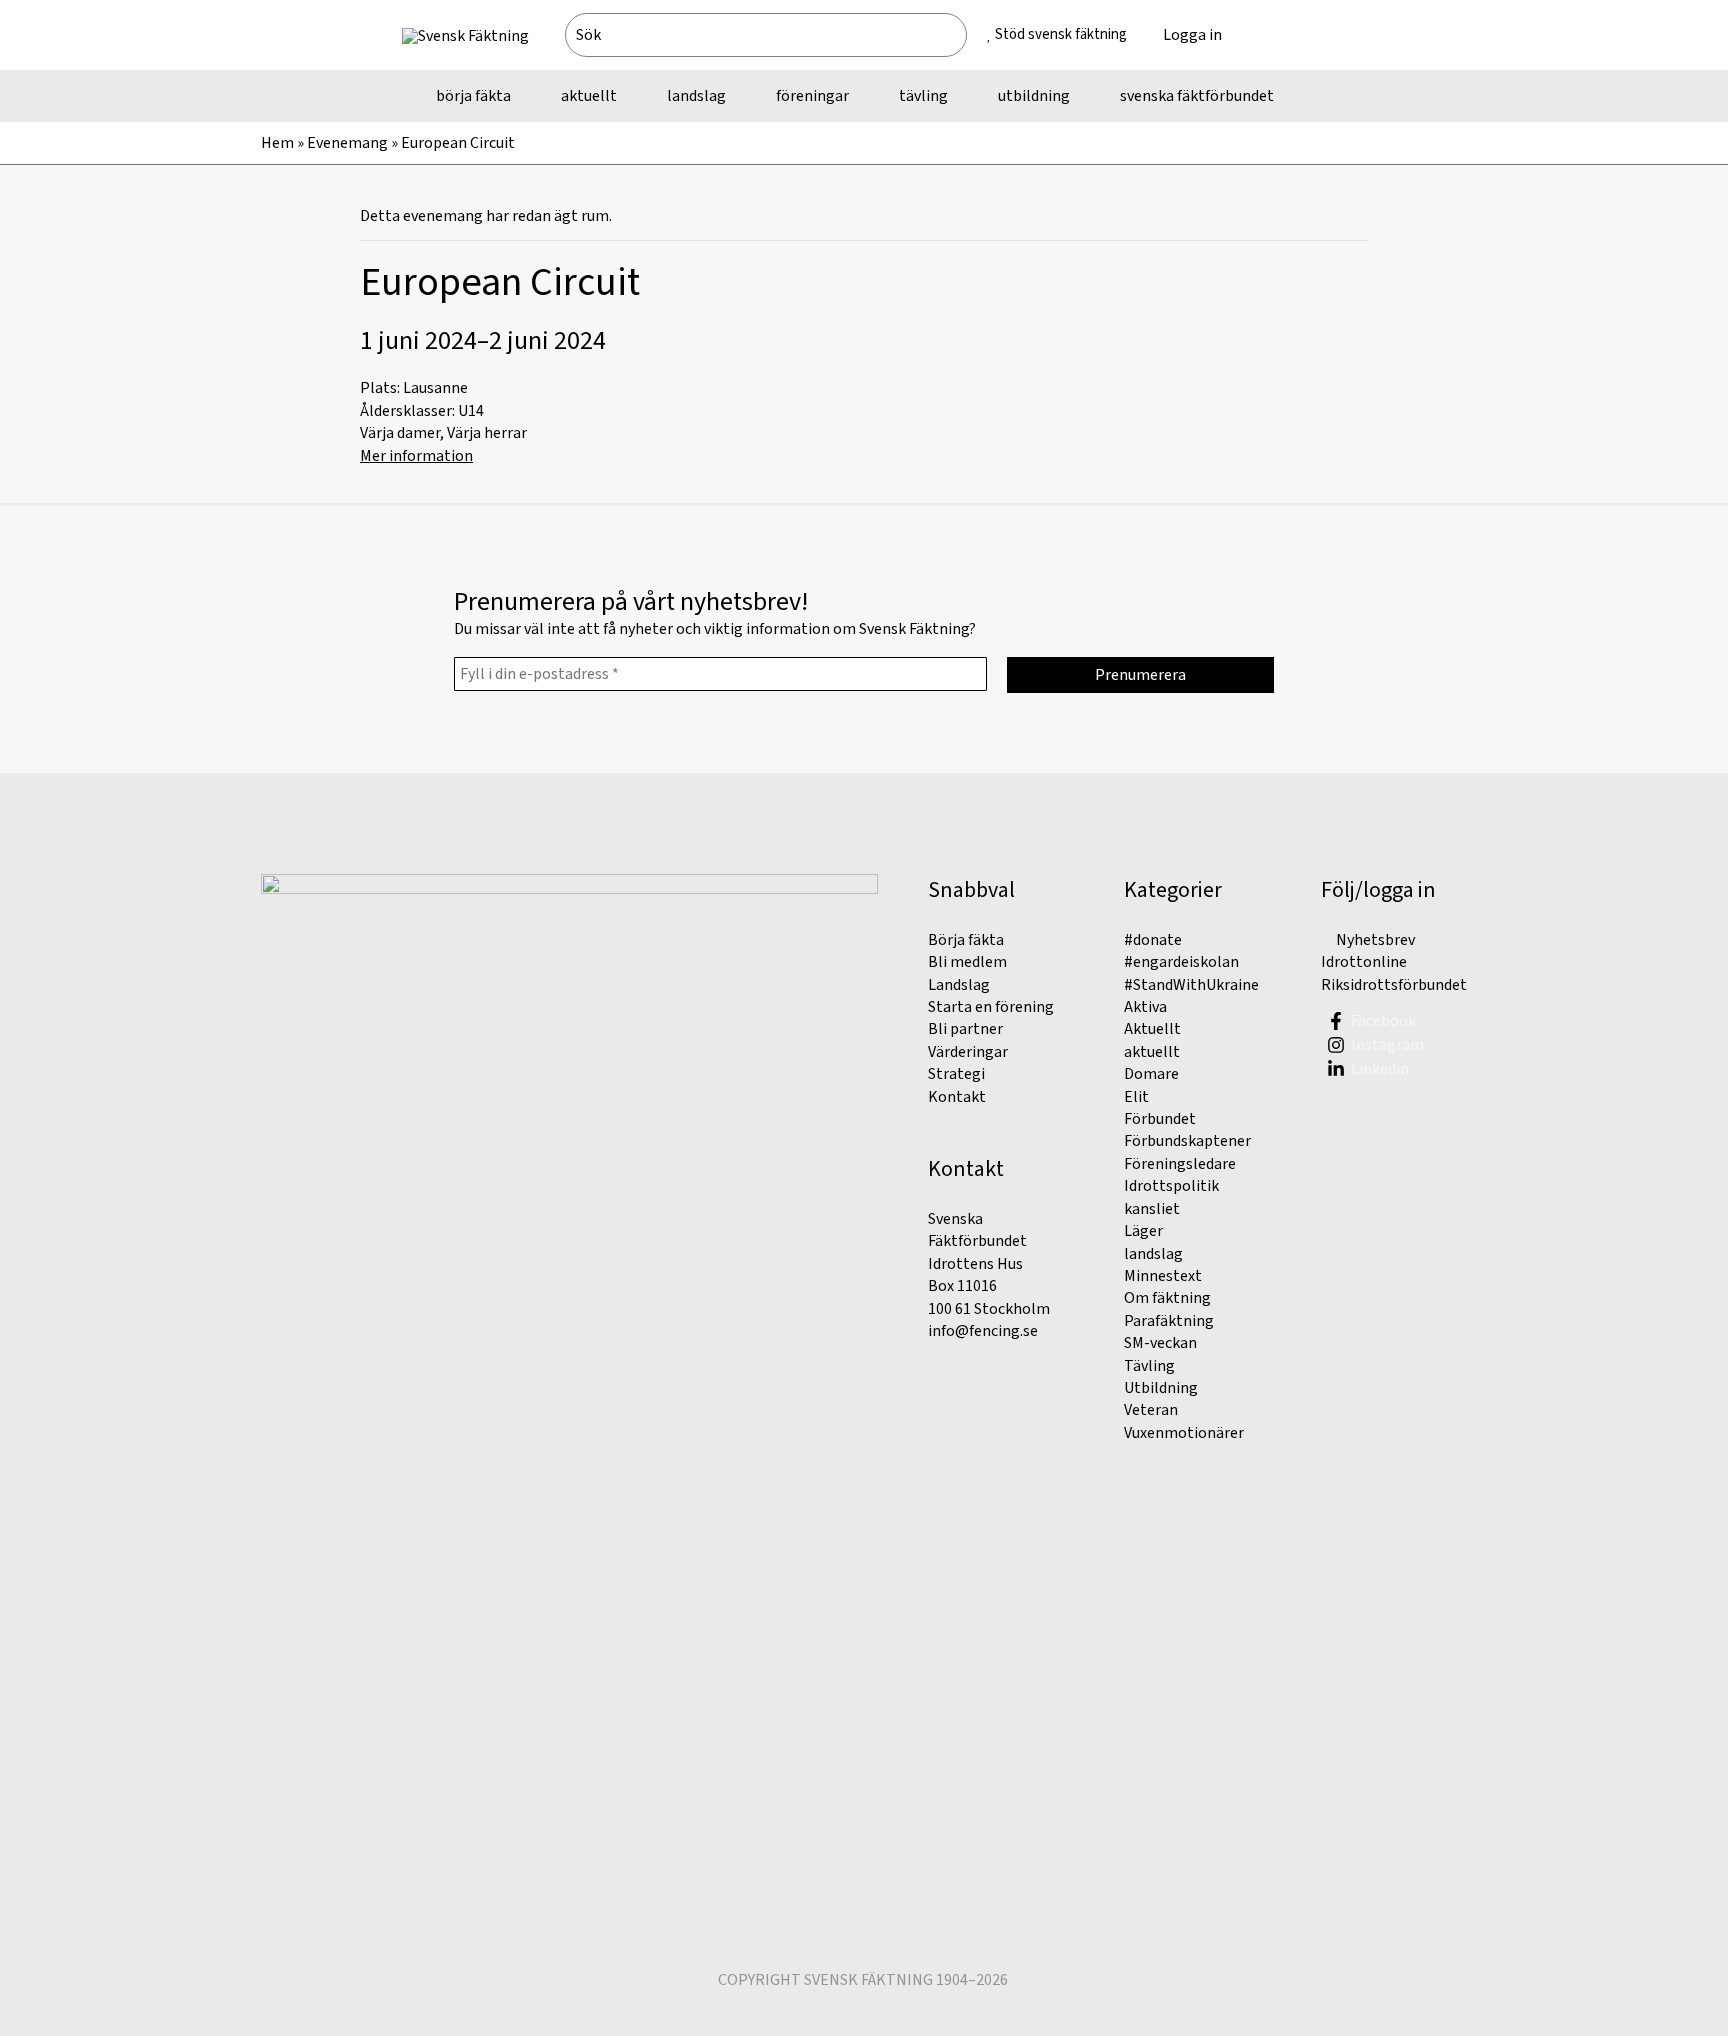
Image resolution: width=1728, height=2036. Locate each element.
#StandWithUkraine (1191, 985)
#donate (1153, 940)
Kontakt (957, 1097)
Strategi (956, 1074)
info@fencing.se (983, 1331)
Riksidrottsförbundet (1394, 985)
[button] (1283, 35)
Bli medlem (967, 962)
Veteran (1151, 1410)
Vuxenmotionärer (1184, 1433)
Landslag (959, 985)
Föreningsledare (1180, 1164)
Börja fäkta (966, 940)
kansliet (1152, 1209)
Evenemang (347, 143)
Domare (1151, 1074)
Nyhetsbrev (1374, 940)
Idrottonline (1364, 962)
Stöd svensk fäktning (1061, 34)
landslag (1153, 1254)
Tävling (1149, 1366)
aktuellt (1152, 1052)
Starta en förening (991, 1007)
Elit (1136, 1097)
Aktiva (1145, 1007)
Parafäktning (1169, 1321)
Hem (277, 143)
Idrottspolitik (1171, 1186)
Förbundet (1160, 1119)
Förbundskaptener (1187, 1141)
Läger (1143, 1231)
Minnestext (1163, 1276)
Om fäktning (1167, 1298)
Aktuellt (1152, 1029)
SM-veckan (1160, 1343)
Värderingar (968, 1052)
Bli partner (965, 1029)
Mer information (416, 456)
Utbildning (1161, 1388)
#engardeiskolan (1181, 962)
